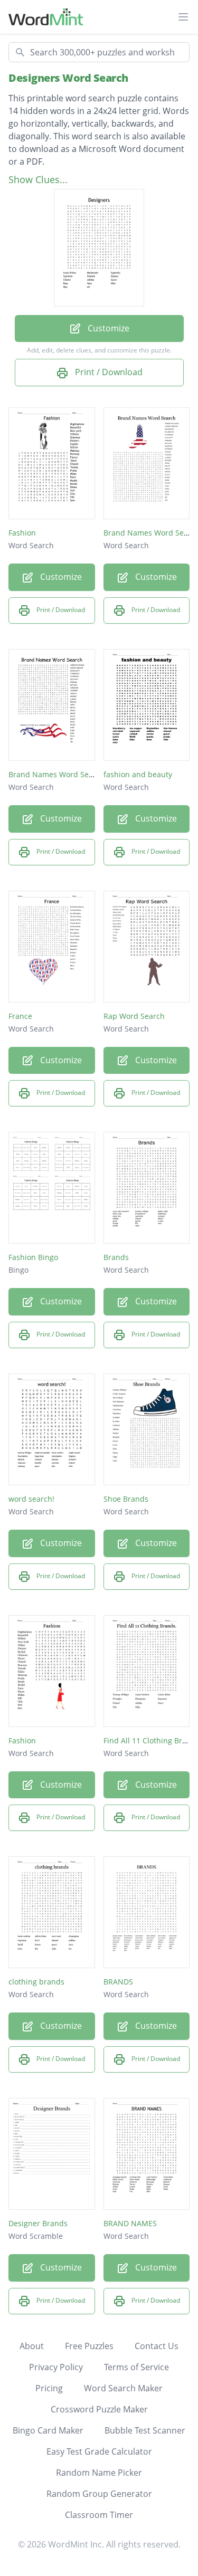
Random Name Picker (99, 2473)
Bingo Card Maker (48, 2430)
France (20, 1016)
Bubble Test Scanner (145, 2430)
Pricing (49, 2388)
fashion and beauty (138, 774)
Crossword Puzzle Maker (99, 2409)
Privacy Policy (56, 2367)
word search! (31, 1499)
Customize (107, 328)
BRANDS (118, 1982)
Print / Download (108, 372)
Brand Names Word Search (56, 774)
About (32, 2346)
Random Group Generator (99, 2494)
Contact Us (157, 2346)
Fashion (22, 533)
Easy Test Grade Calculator (99, 2451)
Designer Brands (38, 2223)
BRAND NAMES (130, 2223)
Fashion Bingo (33, 1257)
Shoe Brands (126, 1499)
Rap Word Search (134, 1016)
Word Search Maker (123, 2388)
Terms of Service (136, 2367)
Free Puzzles (89, 2346)
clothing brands (36, 1982)
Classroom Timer (99, 2515)
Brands (116, 1257)
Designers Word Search (68, 78)
